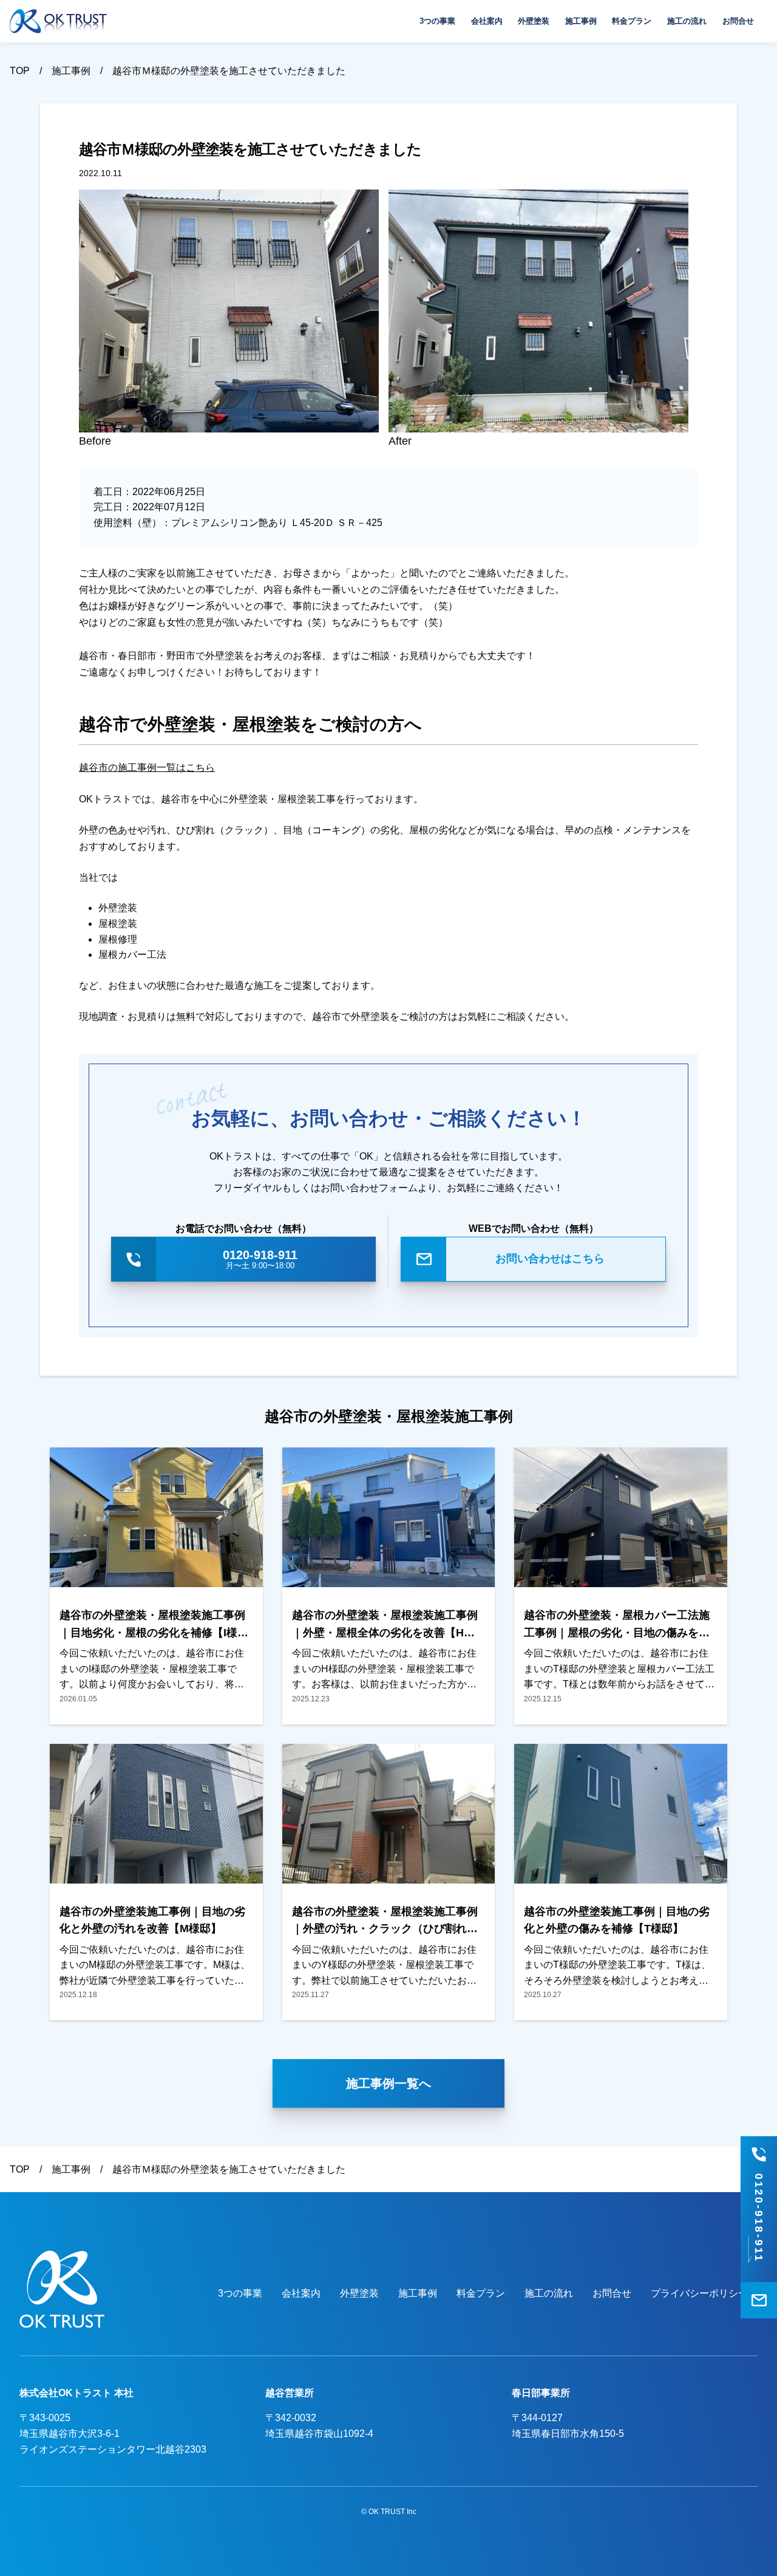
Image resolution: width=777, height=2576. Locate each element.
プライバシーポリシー (699, 2293)
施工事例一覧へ (388, 2083)
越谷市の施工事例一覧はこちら (147, 767)
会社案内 (487, 21)
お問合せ (738, 21)
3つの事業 (437, 21)
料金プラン (632, 21)
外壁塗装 (534, 21)
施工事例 (581, 21)
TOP (20, 71)
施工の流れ (687, 21)
